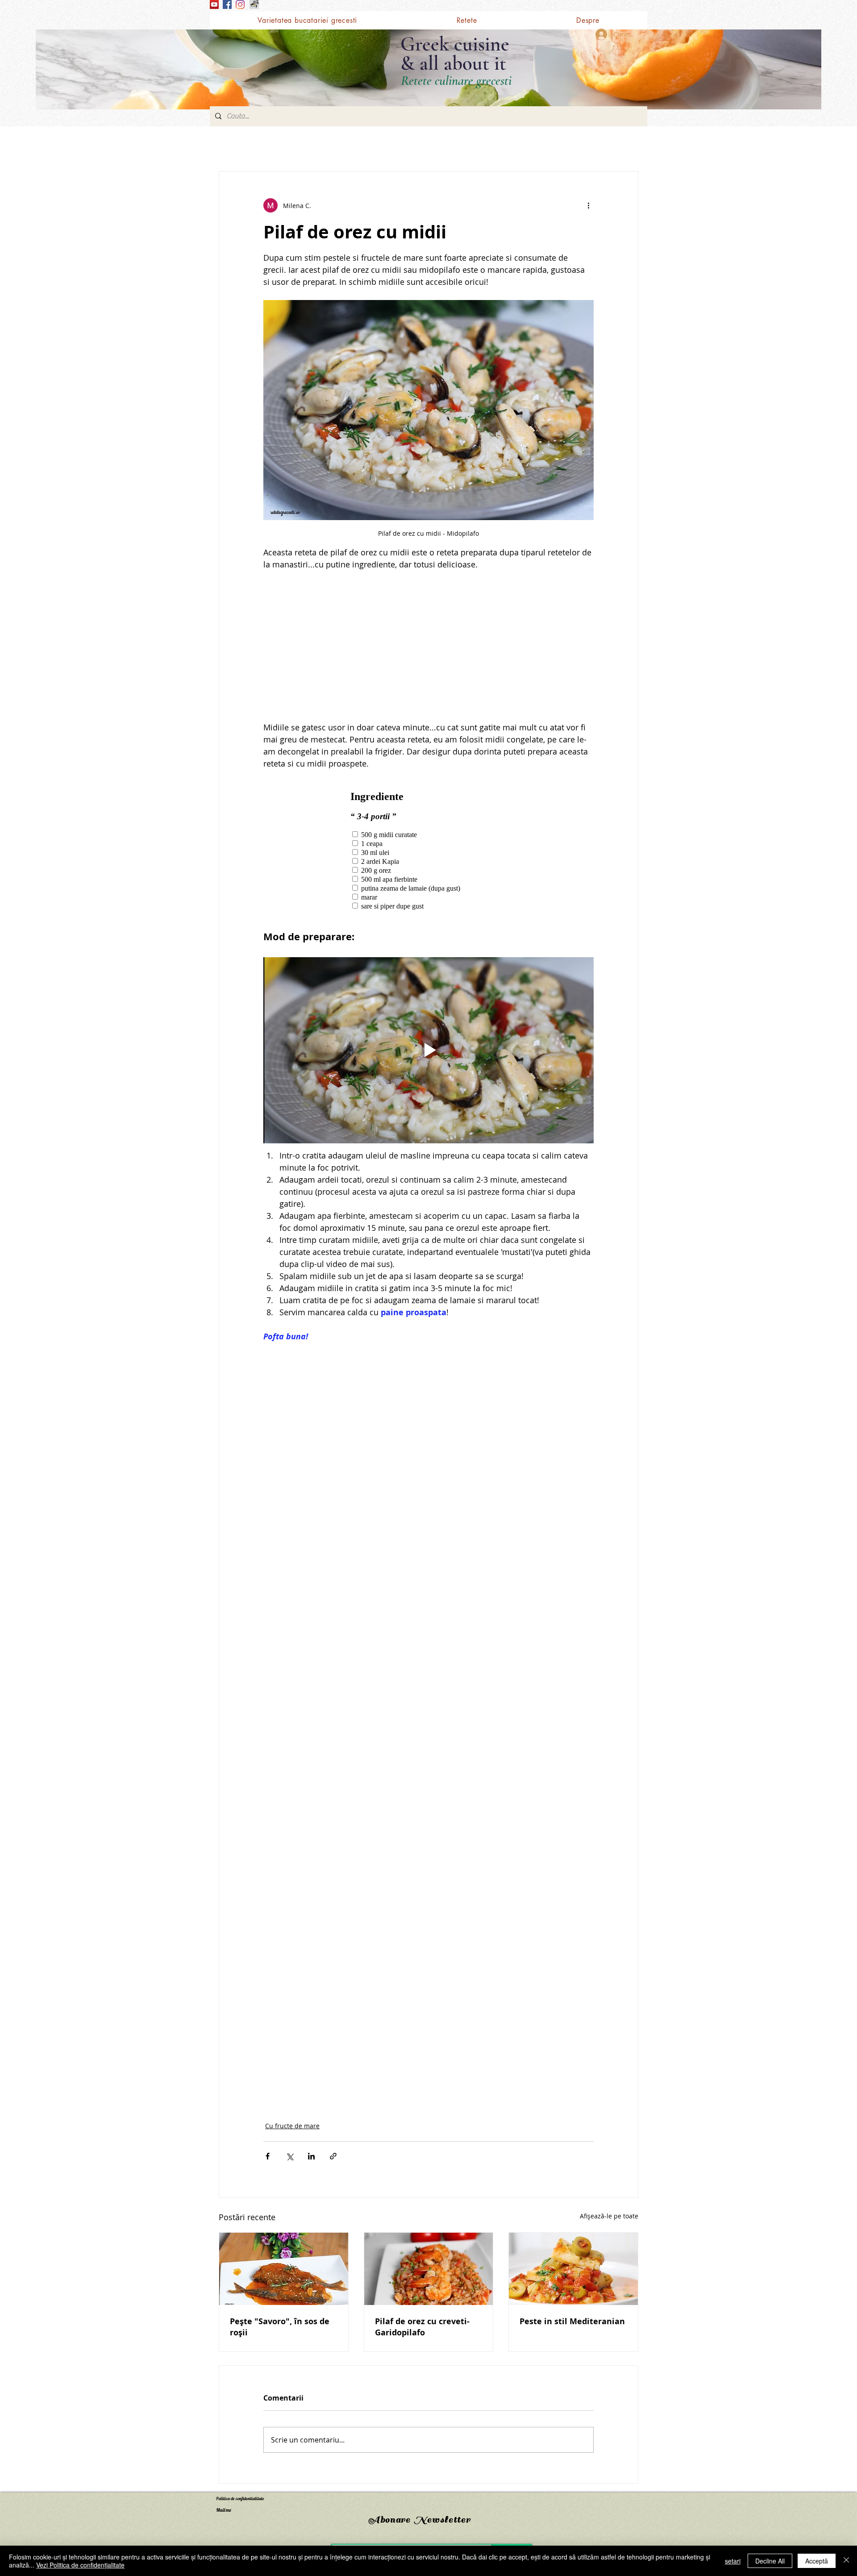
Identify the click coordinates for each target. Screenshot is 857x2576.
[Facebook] (227, 4)
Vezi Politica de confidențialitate (80, 2565)
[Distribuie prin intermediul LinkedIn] (311, 2156)
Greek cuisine (455, 44)
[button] (466, 20)
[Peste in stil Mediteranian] (573, 2269)
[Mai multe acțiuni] (588, 205)
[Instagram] (240, 4)
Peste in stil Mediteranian (572, 2321)
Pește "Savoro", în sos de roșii (280, 2327)
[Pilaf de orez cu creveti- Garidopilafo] (429, 2269)
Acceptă (817, 2561)
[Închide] (846, 2561)
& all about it (453, 63)
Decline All (770, 2561)
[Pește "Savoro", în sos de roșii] (284, 2269)
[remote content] (428, 646)
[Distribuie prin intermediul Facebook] (268, 2156)
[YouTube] (214, 4)
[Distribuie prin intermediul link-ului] (333, 2156)
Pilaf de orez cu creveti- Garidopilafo (422, 2327)
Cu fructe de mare (292, 2126)
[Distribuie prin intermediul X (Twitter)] (289, 2156)
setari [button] (733, 2561)
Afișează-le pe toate (609, 2216)
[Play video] (428, 1050)
